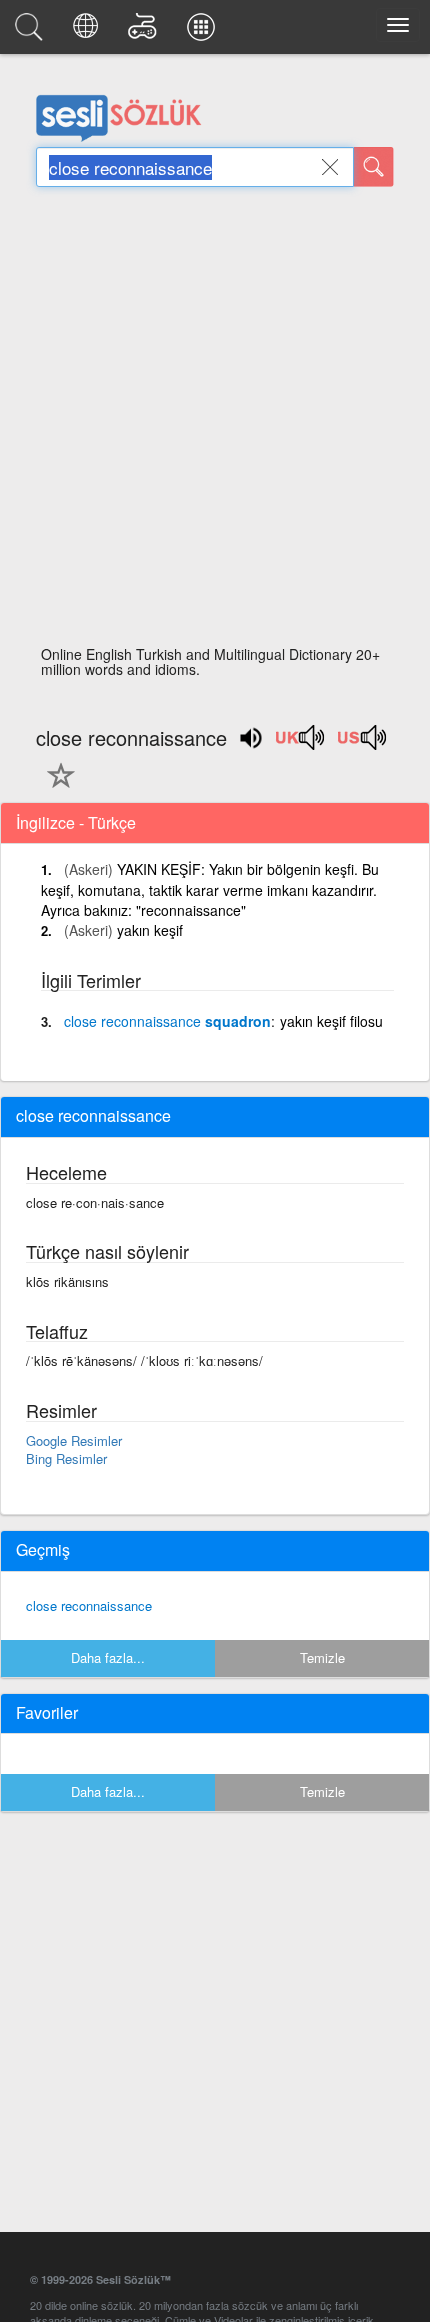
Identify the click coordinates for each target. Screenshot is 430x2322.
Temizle (322, 1657)
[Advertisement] (215, 422)
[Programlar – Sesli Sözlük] (204, 32)
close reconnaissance (89, 1605)
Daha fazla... (108, 1657)
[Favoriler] (56, 787)
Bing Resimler (66, 1458)
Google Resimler (74, 1440)
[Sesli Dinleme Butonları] (301, 744)
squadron (167, 1021)
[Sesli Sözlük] (32, 32)
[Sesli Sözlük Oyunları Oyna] (145, 32)
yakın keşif (150, 930)
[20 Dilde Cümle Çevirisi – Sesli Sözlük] (88, 32)
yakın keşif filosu (331, 1021)
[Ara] (374, 167)
